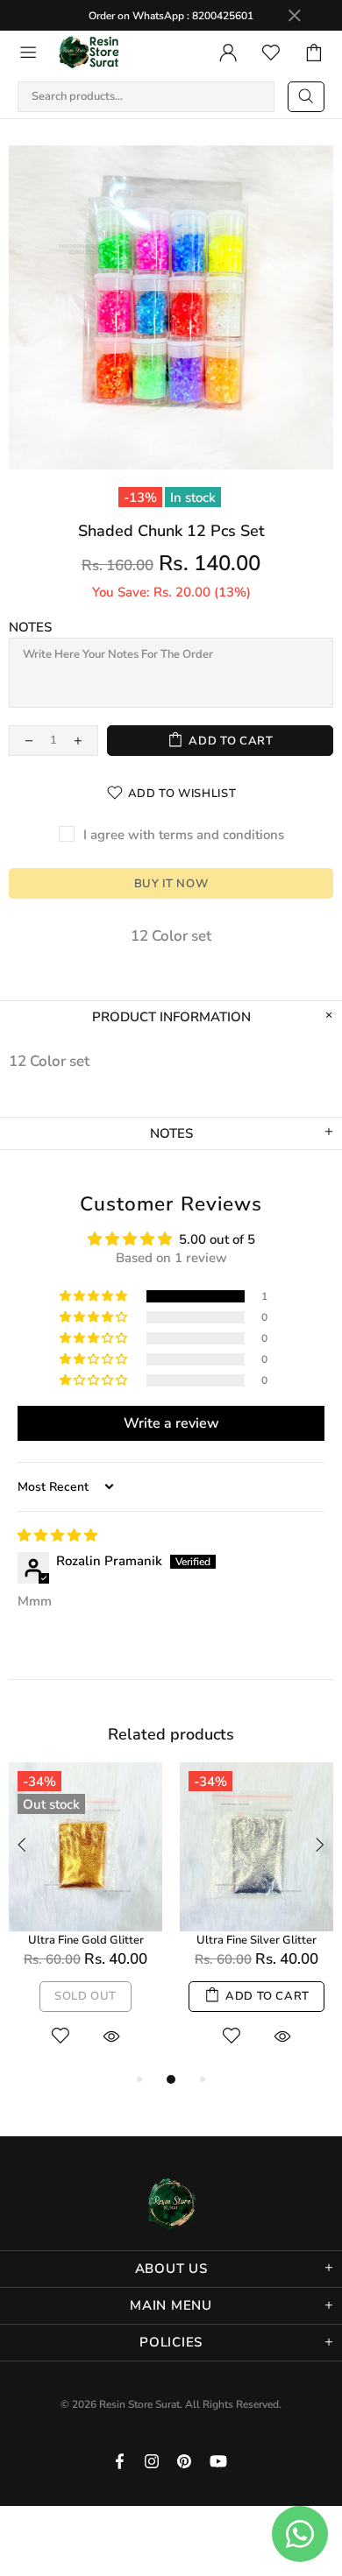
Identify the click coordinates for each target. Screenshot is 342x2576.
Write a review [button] (171, 1423)
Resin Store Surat (89, 53)
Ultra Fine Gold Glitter (86, 1941)
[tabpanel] (85, 1916)
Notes (30, 627)
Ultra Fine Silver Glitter (256, 1941)
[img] (57, 1535)
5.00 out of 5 (217, 1239)
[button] (95, 1296)
